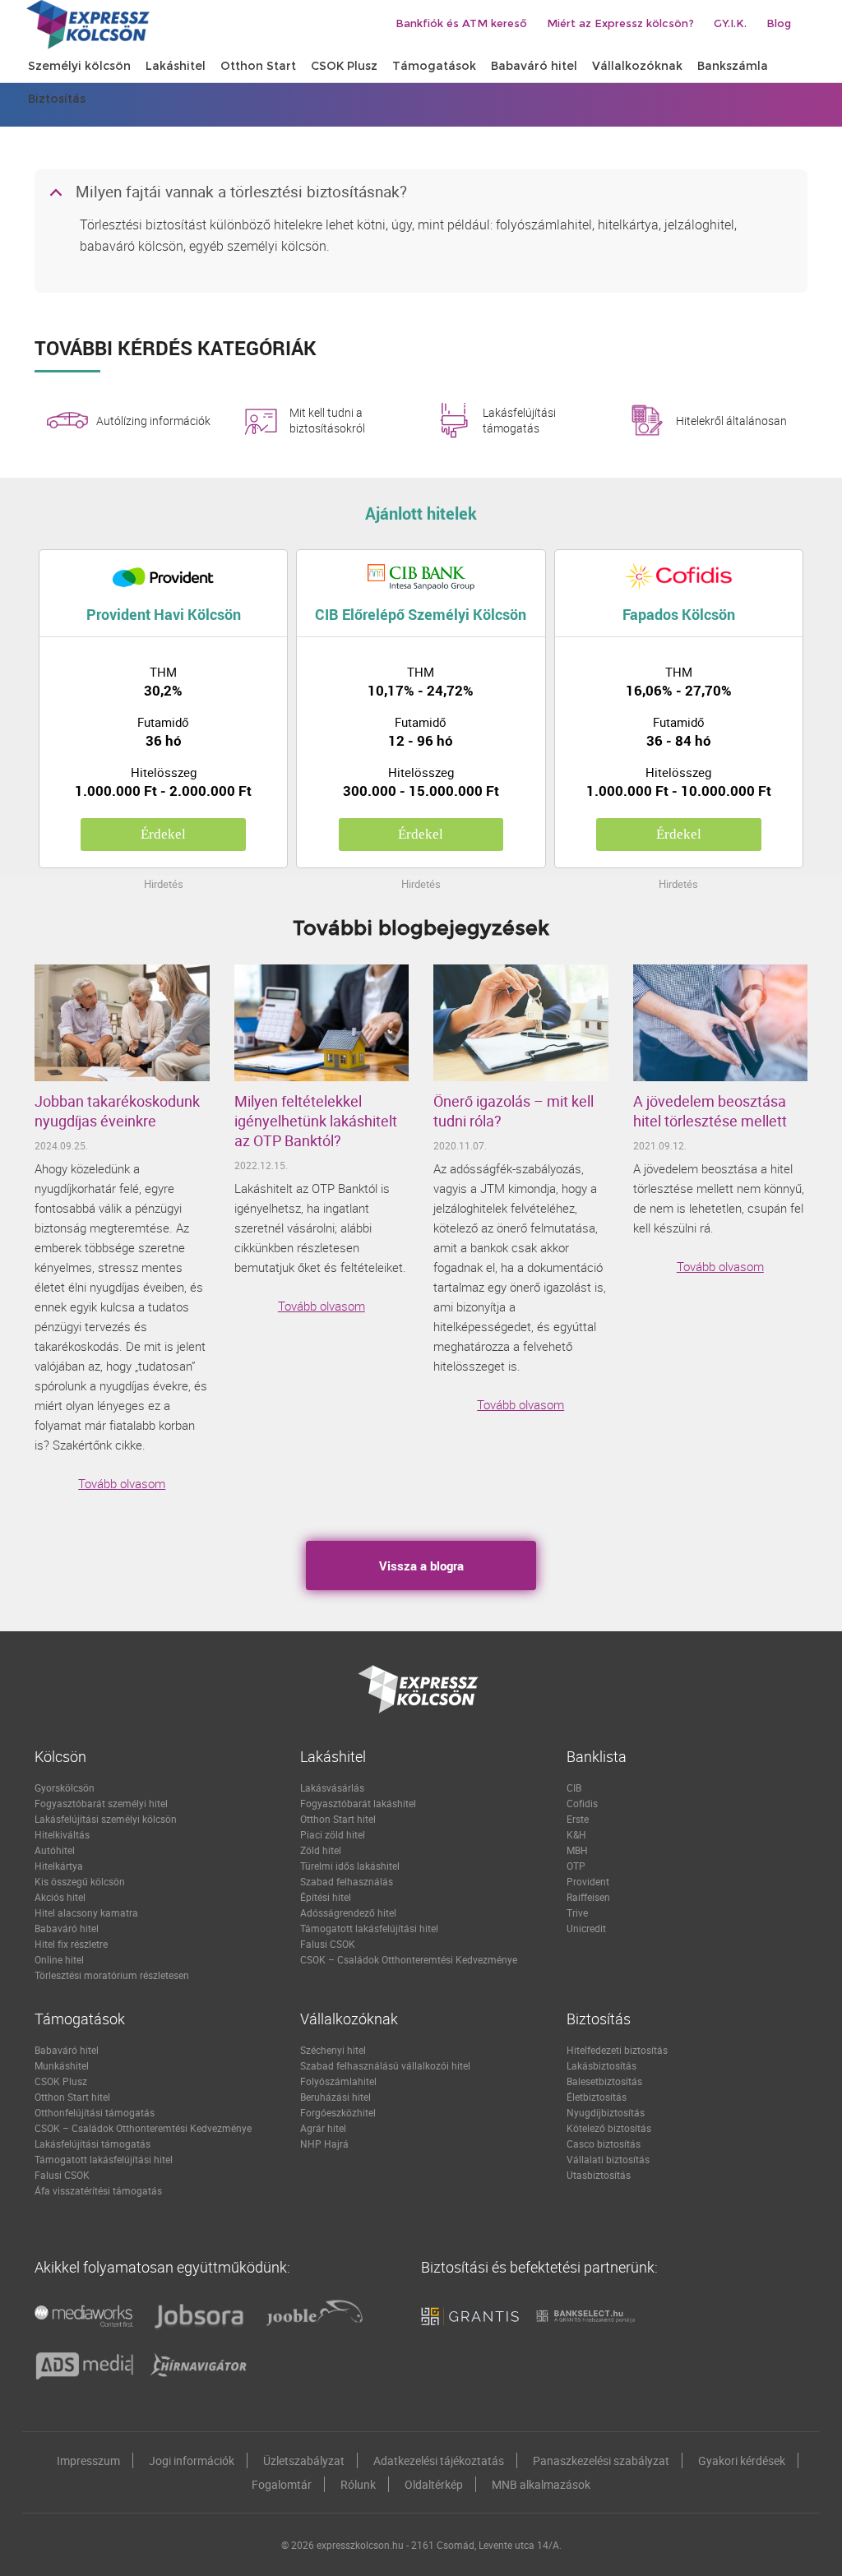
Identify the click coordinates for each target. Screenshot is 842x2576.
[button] (421, 193)
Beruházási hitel (335, 2097)
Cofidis (582, 1803)
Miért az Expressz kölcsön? (620, 23)
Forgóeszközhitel (338, 2112)
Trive (577, 1912)
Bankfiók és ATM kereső (461, 23)
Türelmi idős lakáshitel (350, 1866)
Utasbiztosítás (599, 2175)
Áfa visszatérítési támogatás (98, 2190)
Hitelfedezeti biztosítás (617, 2050)
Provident (588, 1881)
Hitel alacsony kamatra (86, 1912)
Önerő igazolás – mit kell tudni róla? (514, 1111)
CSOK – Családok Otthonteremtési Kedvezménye (409, 1959)
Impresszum (88, 2460)
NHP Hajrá (324, 2144)
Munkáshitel (62, 2065)
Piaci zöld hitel (333, 1834)
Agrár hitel (323, 2128)
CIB (574, 1787)
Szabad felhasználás (347, 1881)
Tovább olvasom (122, 1483)
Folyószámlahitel (338, 2081)
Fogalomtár (282, 2484)
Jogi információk (192, 2460)
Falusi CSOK (328, 1944)
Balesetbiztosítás (604, 2081)
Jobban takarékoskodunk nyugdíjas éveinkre (117, 1111)
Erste (578, 1819)
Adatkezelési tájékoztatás (439, 2460)
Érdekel (163, 834)
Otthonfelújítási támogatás (95, 2112)
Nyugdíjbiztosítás (606, 2112)
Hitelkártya (59, 1866)
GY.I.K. (730, 23)
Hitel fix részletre (71, 1944)
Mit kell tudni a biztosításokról (327, 420)
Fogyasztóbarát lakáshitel (358, 1803)
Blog (779, 23)
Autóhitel (55, 1850)
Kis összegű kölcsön (80, 1881)
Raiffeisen (588, 1897)
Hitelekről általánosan (731, 421)
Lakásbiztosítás (601, 2065)
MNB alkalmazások (541, 2484)
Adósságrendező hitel (348, 1912)
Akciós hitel (60, 1897)
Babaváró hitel (67, 1928)
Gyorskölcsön (65, 1787)
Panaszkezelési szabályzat (601, 2460)
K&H (576, 1834)
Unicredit (586, 1928)
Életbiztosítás (597, 2097)
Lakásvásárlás (332, 1787)
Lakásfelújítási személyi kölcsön (106, 1819)
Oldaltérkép (434, 2484)
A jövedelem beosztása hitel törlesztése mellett (710, 1111)
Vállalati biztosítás (608, 2159)
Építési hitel (326, 1897)
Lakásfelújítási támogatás (519, 420)
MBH (577, 1850)
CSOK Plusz (61, 2081)
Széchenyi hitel (333, 2050)
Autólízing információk (153, 421)
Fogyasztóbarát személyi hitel (101, 1803)
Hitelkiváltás (62, 1834)
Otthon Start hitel (338, 1819)
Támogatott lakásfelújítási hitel (369, 1928)
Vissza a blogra (421, 1565)
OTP (576, 1866)
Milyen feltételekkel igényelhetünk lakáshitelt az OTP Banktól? (316, 1121)
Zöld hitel (321, 1850)
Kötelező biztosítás (609, 2128)
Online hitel (59, 1959)
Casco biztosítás (604, 2144)
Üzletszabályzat (304, 2460)
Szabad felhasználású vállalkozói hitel (385, 2065)
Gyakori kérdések (742, 2460)
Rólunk (358, 2484)
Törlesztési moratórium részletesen (112, 1975)
